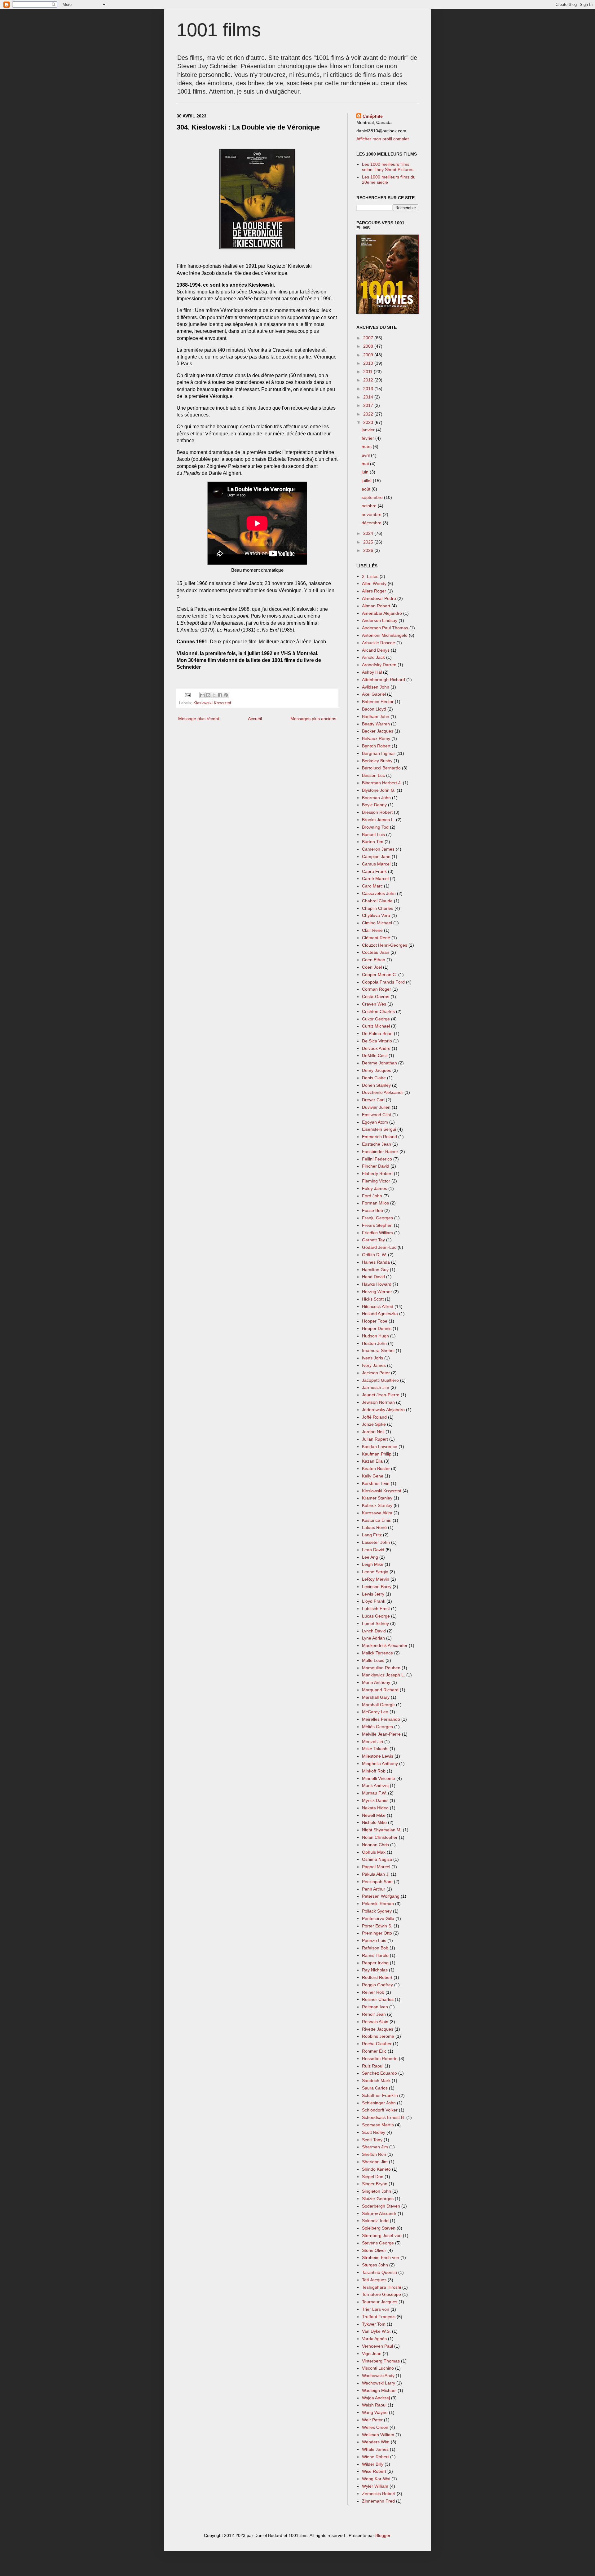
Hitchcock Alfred (378, 1306)
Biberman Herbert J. (382, 783)
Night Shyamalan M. (382, 1830)
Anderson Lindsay (380, 620)
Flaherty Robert (377, 1174)
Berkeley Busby (377, 761)
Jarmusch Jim (376, 1387)
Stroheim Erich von (381, 2257)
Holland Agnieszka (380, 1314)
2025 (369, 542)
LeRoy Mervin (376, 1579)
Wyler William (375, 2486)
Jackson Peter (376, 1373)
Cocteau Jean (376, 952)
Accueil (255, 719)
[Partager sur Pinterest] (226, 695)
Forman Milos (375, 1203)
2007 (369, 338)
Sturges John (375, 2265)
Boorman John (376, 798)
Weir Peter (372, 2420)
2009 (369, 355)
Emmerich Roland (379, 1137)
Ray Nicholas (375, 1970)
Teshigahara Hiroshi (381, 2287)
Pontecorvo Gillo (378, 1918)
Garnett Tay (373, 1240)
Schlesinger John (379, 2103)
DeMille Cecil (375, 1055)
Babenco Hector (378, 702)
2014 (369, 397)
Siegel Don (373, 2177)
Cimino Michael (377, 923)
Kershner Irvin (376, 1483)
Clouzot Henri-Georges (385, 945)
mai (366, 464)
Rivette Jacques (378, 2029)
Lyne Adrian (373, 1638)
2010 (369, 363)
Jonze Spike (374, 1424)
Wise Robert (374, 2471)
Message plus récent (199, 719)
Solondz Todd (375, 2221)
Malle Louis (373, 1660)
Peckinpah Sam (377, 1882)
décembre (372, 523)
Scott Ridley (374, 2132)
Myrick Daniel (375, 1800)
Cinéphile (373, 116)
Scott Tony (372, 2140)
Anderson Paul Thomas (385, 628)
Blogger (383, 2535)
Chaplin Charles (378, 908)
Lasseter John (376, 1542)
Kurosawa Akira (377, 1513)
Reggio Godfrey (377, 1985)
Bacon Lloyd (374, 709)
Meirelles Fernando (381, 1719)
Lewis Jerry (373, 1594)
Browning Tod (375, 827)
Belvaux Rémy (376, 738)
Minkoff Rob (374, 1771)
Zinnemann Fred (378, 2501)
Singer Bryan (375, 2184)
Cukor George (376, 1019)
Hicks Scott (373, 1299)
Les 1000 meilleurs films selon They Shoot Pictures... (390, 167)
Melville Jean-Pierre (381, 1734)
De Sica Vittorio (377, 1041)
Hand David (373, 1277)
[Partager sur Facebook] (220, 695)
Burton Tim (373, 842)
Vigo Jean (372, 2354)
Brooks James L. (378, 820)
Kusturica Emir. (377, 1520)
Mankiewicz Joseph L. (383, 1675)
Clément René (376, 938)
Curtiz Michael (376, 1026)
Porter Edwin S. (377, 1926)
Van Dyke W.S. (376, 2331)
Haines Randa (376, 1262)
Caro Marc (372, 886)
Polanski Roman (378, 1904)
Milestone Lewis (378, 1756)
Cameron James (378, 849)
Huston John (374, 1343)
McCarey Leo (375, 1712)
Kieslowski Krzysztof (212, 703)
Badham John (376, 716)
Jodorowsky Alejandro (383, 1410)
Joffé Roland (374, 1417)
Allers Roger (374, 591)
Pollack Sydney (377, 1911)
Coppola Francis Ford (383, 982)
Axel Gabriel (374, 694)
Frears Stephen (377, 1225)
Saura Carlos (375, 2088)
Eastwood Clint (377, 1115)
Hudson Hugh (375, 1336)
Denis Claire (374, 1078)
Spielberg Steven (379, 2228)
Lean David (373, 1550)
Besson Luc (373, 775)
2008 (369, 346)
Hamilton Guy (375, 1270)
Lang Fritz (372, 1535)
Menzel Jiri (372, 1742)
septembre (373, 497)
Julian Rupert (375, 1439)
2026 (369, 550)
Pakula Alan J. (376, 1874)
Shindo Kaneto (376, 2169)
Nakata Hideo (375, 1808)
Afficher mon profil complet (383, 139)
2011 (368, 372)
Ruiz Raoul (373, 2066)
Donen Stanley (376, 1085)
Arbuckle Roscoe (379, 643)
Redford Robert (377, 1977)
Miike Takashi (375, 1749)
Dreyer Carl (373, 1100)
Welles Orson (375, 2427)
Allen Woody (374, 583)
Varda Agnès (374, 2339)
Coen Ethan (374, 960)
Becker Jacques (378, 731)
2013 (369, 389)
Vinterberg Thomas (381, 2361)
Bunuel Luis (373, 834)
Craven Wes (374, 1004)
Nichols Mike (374, 1822)
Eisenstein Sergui (379, 1129)
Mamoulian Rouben (381, 1668)
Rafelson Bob (375, 1948)
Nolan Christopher (380, 1837)
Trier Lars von (376, 2309)
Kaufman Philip (377, 1454)
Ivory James (374, 1365)
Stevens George (378, 2243)
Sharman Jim (375, 2147)
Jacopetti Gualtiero (380, 1380)
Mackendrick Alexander (385, 1645)
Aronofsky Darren (379, 665)
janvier (369, 430)
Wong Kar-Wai (376, 2479)
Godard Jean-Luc (379, 1247)
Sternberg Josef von (382, 2235)
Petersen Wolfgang (381, 1896)
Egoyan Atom (375, 1122)
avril (366, 455)
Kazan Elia (372, 1461)
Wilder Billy (373, 2464)
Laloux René (374, 1527)
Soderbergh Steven (381, 2206)
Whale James (375, 2449)
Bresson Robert (377, 812)
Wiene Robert (375, 2457)
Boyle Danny (374, 805)
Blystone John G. (379, 790)
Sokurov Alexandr (379, 2213)
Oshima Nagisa (377, 1859)
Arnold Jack (373, 657)
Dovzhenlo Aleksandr (383, 1092)
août (367, 489)
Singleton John (377, 2191)
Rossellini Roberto (380, 2059)
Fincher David (376, 1166)
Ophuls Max (374, 1852)
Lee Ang (370, 1557)
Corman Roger (377, 989)
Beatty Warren (376, 724)
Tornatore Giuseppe (381, 2294)
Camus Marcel (376, 864)
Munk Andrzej (375, 1786)
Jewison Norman (378, 1402)
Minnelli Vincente (379, 1778)
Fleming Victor (376, 1181)
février (368, 438)
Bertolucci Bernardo (381, 768)
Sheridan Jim (375, 2162)
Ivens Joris (372, 1358)
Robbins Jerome (378, 2036)
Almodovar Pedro (379, 598)
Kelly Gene (373, 1476)
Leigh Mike (373, 1564)
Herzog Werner (377, 1292)
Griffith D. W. (374, 1255)
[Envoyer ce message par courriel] (202, 695)
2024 (369, 533)
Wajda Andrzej (376, 2398)
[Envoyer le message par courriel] (187, 695)
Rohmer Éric (374, 2051)
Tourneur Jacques (380, 2302)
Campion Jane (376, 856)
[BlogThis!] (208, 695)
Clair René (372, 930)
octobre (370, 506)
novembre (372, 514)
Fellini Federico (377, 1159)
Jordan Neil (373, 1432)
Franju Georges (377, 1218)
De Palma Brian (377, 1033)
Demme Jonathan (379, 1063)
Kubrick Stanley (377, 1505)
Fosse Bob (372, 1210)
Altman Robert (376, 606)
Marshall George (378, 1705)
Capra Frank (374, 871)
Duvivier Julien (376, 1107)
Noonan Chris (375, 1845)
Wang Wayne (375, 2412)
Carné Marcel (375, 878)
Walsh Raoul (374, 2405)
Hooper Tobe (375, 1321)
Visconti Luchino (378, 2368)
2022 (369, 414)
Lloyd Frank (374, 1601)
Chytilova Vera (376, 915)
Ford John (372, 1196)
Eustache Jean (377, 1144)
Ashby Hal (372, 672)
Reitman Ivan (375, 2007)
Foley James (375, 1188)
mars (367, 447)
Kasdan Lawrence (380, 1447)
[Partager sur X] (214, 695)
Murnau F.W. (374, 1793)
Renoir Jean (374, 2014)
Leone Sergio (375, 1572)
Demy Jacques (377, 1070)
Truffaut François (379, 2317)
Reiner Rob (373, 1992)
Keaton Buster (376, 1469)
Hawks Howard (377, 1284)
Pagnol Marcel (376, 1867)
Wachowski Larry (379, 2383)
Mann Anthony (376, 1682)
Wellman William (378, 2435)
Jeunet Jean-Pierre (381, 1395)
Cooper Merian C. (379, 975)
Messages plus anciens (313, 719)
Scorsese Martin (378, 2125)
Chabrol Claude (377, 901)
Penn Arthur (374, 1889)
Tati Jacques (374, 2280)
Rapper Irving (375, 1963)
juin (366, 472)
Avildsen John (376, 687)
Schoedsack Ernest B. (383, 2117)
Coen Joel (372, 967)
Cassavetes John (379, 893)
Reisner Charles (378, 1999)
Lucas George (376, 1616)
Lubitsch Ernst (376, 1609)
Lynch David (374, 1631)
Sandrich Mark (376, 2081)
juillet (367, 481)
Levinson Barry (377, 1587)
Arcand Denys (376, 650)
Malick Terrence (377, 1653)
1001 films (219, 30)
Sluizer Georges (378, 2199)
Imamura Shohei (378, 1350)
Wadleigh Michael (379, 2390)
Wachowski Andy (378, 2376)
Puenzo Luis (374, 1940)
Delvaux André (376, 1048)
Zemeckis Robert (379, 2494)
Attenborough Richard (383, 680)
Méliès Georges (377, 1727)
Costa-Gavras (376, 997)
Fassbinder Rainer (380, 1151)
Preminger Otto (377, 1933)
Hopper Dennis (377, 1328)
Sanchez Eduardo (379, 2073)
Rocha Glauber (377, 2044)
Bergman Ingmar (379, 753)
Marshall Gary (376, 1697)
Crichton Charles (378, 1011)
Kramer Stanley (377, 1498)
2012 (369, 380)
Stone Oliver (374, 2250)
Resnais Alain (375, 2022)
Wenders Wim (376, 2442)
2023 (369, 422)
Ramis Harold (375, 1955)
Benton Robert (376, 746)
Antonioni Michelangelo (385, 635)
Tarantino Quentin (379, 2272)
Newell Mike (374, 1815)
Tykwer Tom (374, 2324)
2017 (369, 405)
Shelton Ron (374, 2154)
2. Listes (370, 576)
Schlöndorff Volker (380, 2110)
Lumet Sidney (375, 1623)
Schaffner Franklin (380, 2095)
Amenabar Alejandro (382, 613)
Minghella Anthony (380, 1764)
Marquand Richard (380, 1690)
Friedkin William (377, 1233)
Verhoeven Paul (377, 2346)
